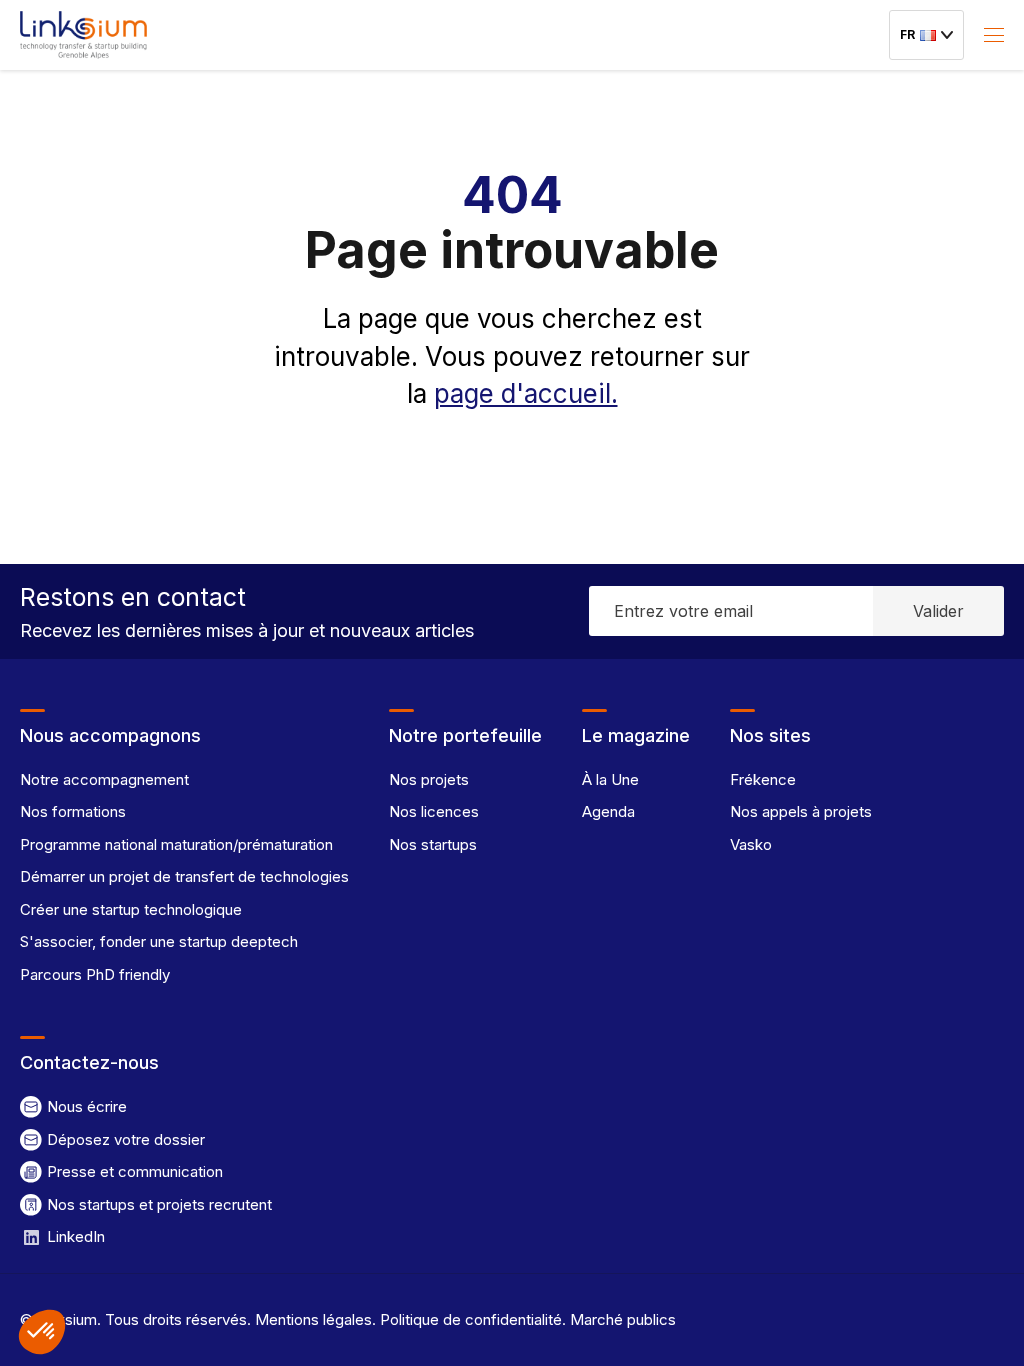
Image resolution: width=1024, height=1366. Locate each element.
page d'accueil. (526, 393)
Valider (938, 611)
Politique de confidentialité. (471, 1319)
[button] (42, 1332)
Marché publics (621, 1319)
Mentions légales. (313, 1319)
